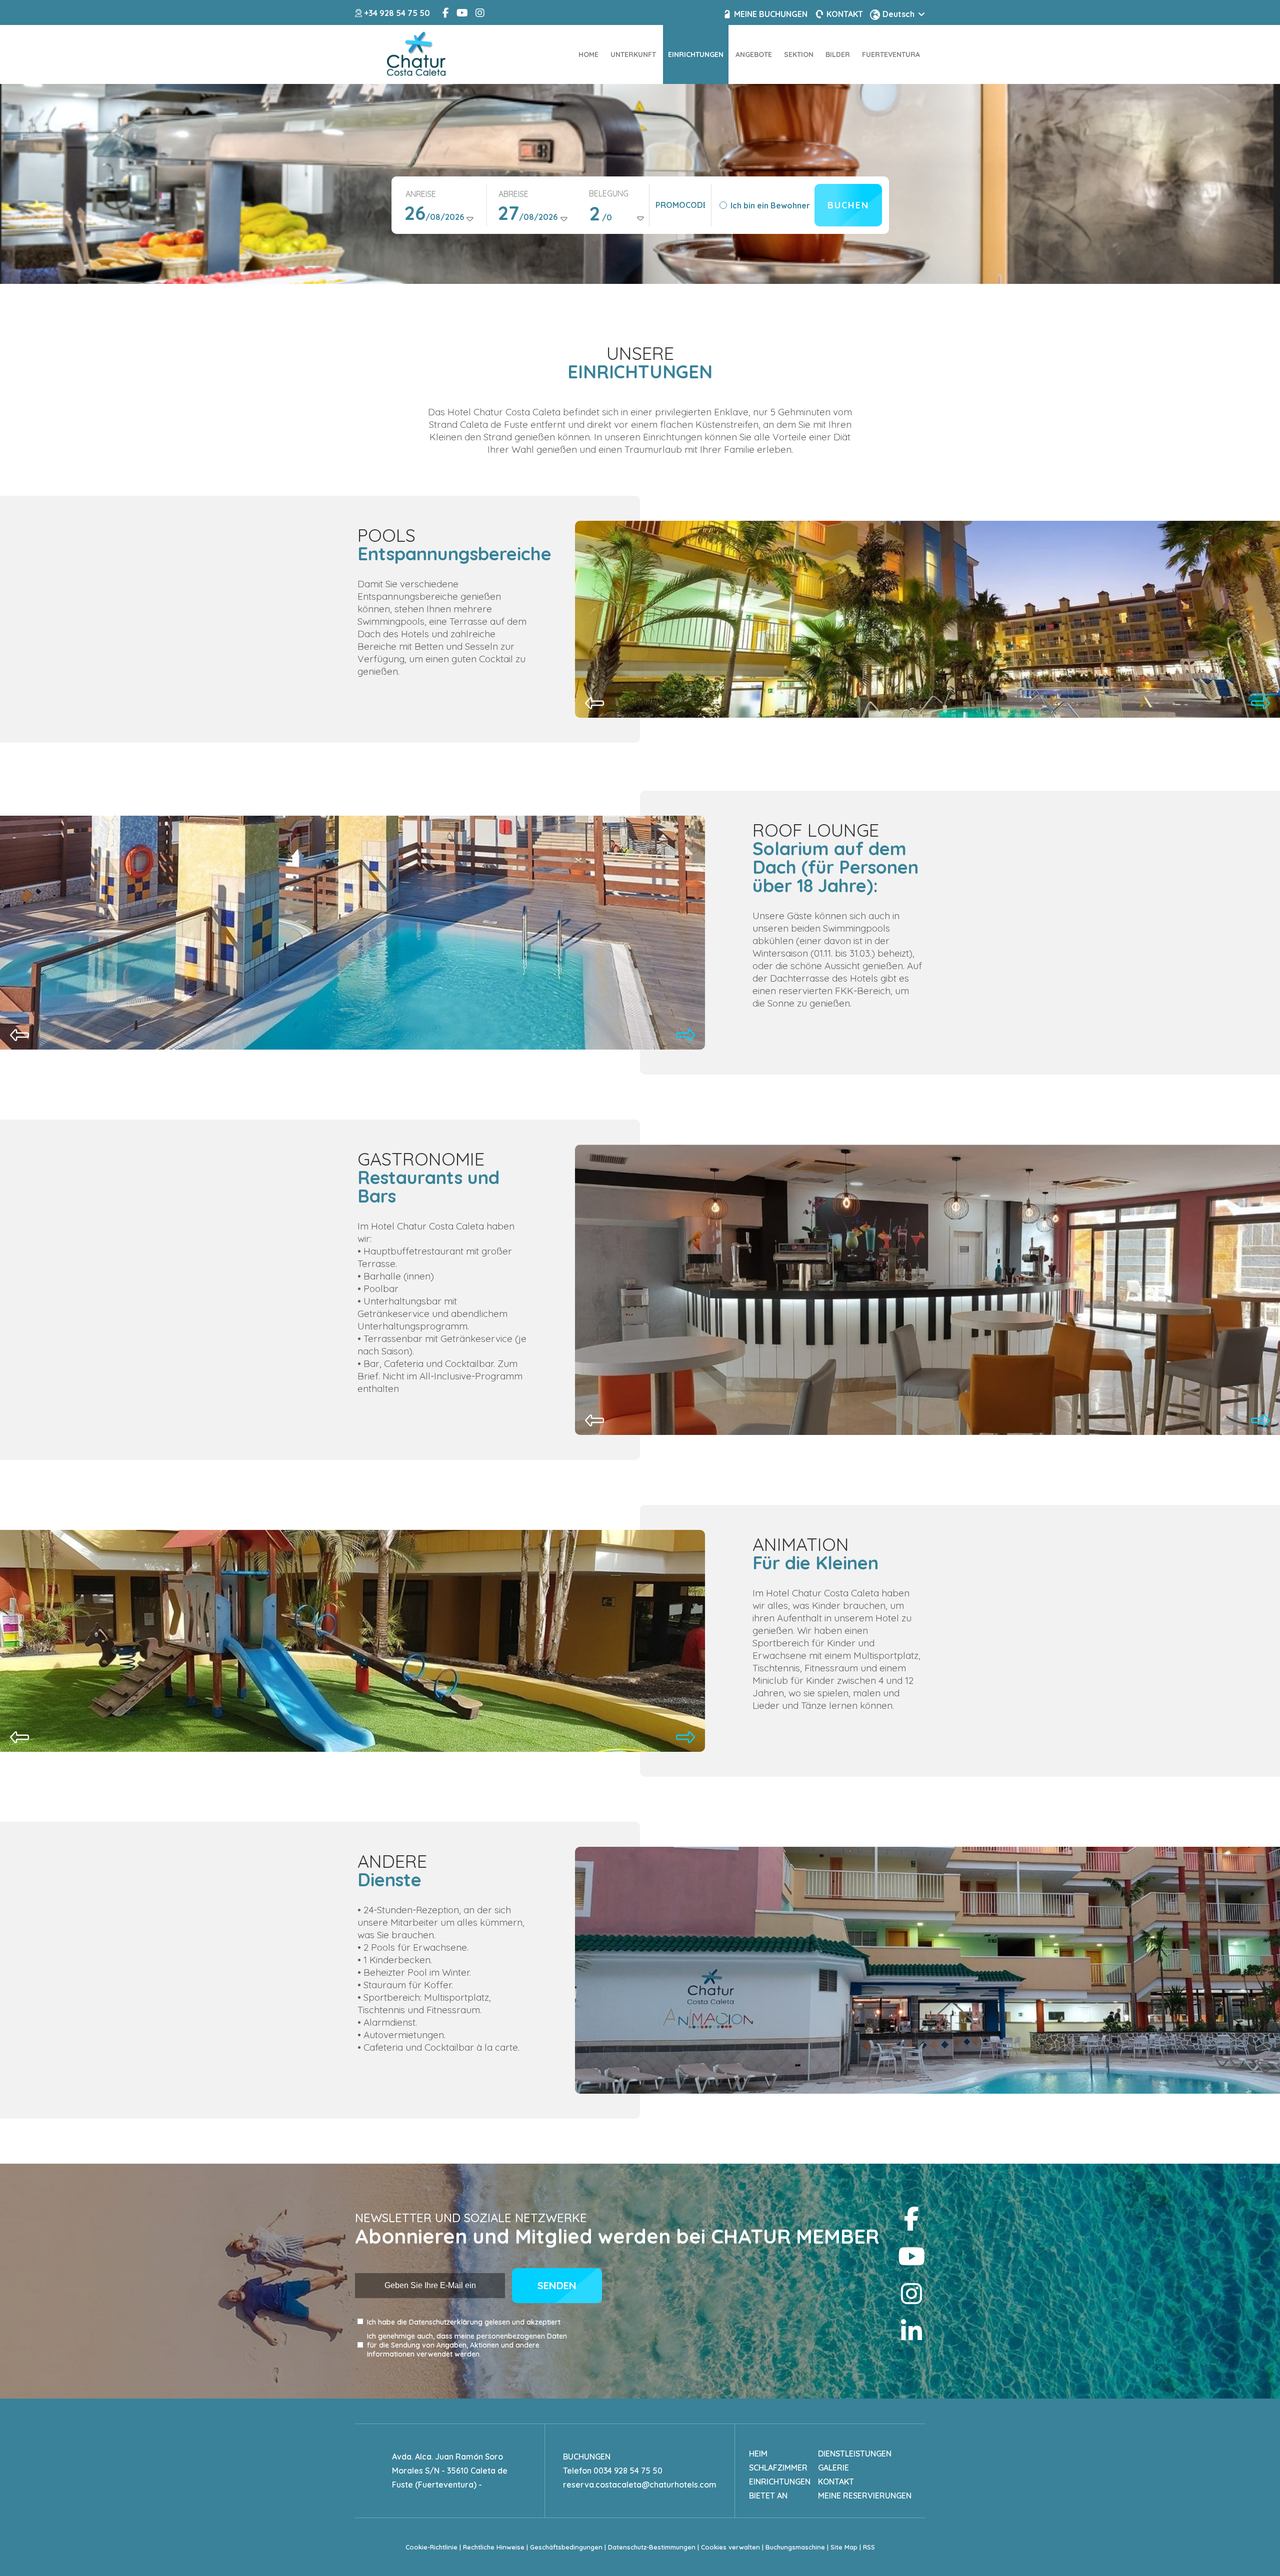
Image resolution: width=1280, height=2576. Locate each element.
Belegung (609, 193)
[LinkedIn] (911, 2331)
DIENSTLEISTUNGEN (855, 2454)
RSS (869, 2547)
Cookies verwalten (730, 2547)
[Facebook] (911, 2219)
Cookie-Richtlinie (431, 2547)
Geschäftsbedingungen (566, 2547)
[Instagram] (911, 2294)
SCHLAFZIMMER (778, 2468)
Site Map (844, 2547)
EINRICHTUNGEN (780, 2482)
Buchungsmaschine (795, 2547)
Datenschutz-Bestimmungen (652, 2547)
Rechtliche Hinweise (494, 2547)
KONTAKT (836, 2482)
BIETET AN (768, 2496)
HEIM (758, 2454)
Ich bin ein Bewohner (770, 205)
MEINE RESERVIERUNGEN (865, 2496)
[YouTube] (911, 2256)
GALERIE (833, 2468)
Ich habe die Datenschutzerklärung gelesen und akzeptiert (464, 2322)
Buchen (848, 205)
